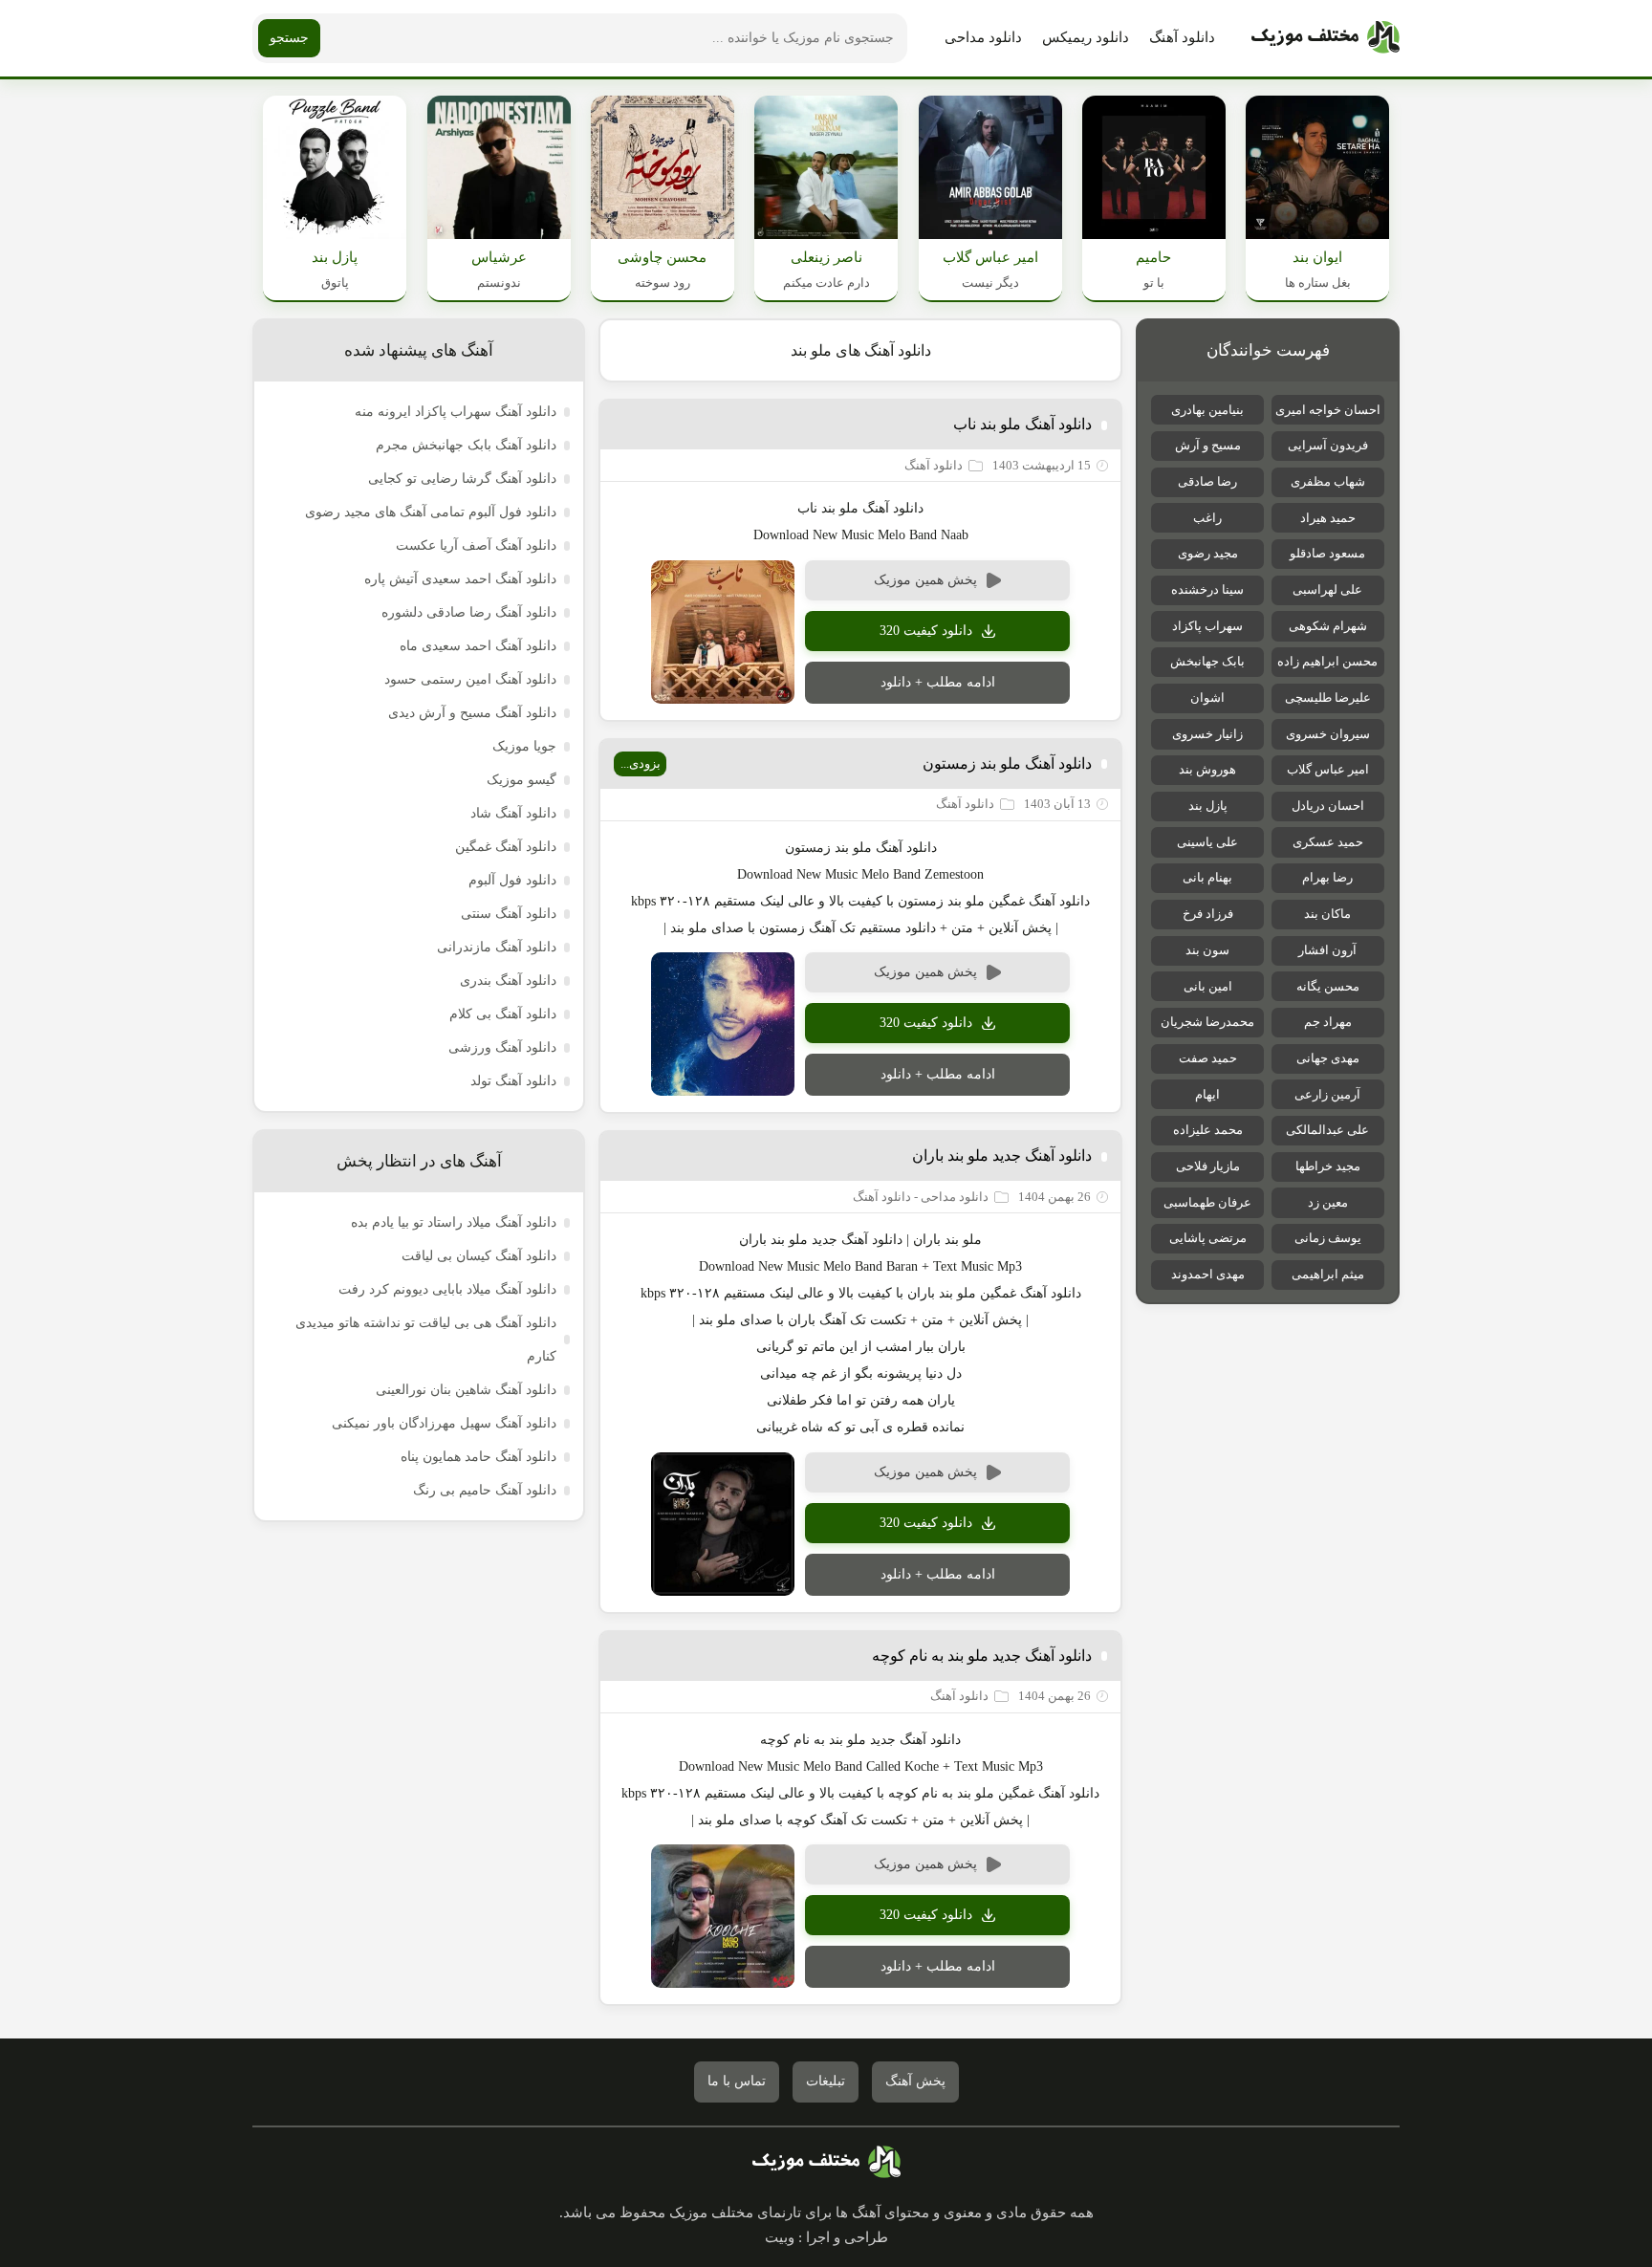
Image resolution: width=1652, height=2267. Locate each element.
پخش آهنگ (915, 2081)
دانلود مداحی (983, 37)
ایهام (1207, 1094)
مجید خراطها (1328, 1166)
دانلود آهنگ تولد (513, 1081)
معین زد (1328, 1202)
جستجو (289, 38)
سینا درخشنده (1207, 589)
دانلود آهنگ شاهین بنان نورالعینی (466, 1390)
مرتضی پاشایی (1208, 1238)
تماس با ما (737, 2081)
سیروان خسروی (1328, 734)
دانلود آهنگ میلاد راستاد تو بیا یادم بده (454, 1222)
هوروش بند (1207, 769)
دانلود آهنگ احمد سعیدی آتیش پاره (460, 579)
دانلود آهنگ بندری (508, 981)
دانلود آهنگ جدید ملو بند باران (1002, 1155)
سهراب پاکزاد (1207, 626)
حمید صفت (1208, 1058)
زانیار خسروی (1207, 734)
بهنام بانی (1207, 877)
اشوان (1207, 698)
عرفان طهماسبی (1207, 1202)
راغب (1207, 518)
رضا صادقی (1207, 481)
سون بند (1207, 950)
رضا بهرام (1327, 877)
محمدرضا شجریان (1207, 1022)
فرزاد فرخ (1208, 914)
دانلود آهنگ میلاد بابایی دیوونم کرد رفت (447, 1289)
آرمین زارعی (1327, 1094)
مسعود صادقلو (1327, 553)
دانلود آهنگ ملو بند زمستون (1007, 763)
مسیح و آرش (1208, 445)
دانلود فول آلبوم (512, 880)
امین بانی (1208, 986)
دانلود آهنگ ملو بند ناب (1022, 424)
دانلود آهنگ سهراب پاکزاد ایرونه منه (456, 412)
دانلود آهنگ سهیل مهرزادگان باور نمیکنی (444, 1423)
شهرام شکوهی (1328, 626)
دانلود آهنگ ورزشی (502, 1047)
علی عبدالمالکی (1327, 1130)
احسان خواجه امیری (1328, 410)
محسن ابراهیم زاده (1327, 661)
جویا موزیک (524, 746)
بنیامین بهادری (1207, 410)
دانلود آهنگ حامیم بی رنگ (485, 1490)
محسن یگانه (1328, 986)
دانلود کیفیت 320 (926, 631)
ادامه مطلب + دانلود (938, 682)
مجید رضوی (1208, 553)
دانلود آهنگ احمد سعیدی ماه (478, 646)
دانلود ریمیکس (1086, 37)
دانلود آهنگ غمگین (506, 847)
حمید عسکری (1328, 842)
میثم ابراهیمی (1328, 1274)
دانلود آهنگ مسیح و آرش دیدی (472, 713)
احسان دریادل (1328, 806)
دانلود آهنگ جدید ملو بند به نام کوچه (982, 1656)
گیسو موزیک (522, 780)
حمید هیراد (1328, 518)
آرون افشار (1327, 950)
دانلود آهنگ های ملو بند (861, 350)
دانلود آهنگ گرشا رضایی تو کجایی (462, 479)
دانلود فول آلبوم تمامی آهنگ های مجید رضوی (431, 512)
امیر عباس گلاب (1328, 769)
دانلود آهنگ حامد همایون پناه (478, 1457)
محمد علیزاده (1208, 1130)
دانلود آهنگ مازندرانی (497, 947)
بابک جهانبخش (1207, 661)
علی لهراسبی (1327, 589)
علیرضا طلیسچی (1328, 698)
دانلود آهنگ (1182, 37)
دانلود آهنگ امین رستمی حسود (470, 679)
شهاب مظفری (1328, 481)
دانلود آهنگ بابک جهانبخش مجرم (466, 445)
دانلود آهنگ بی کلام (503, 1014)
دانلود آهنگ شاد (513, 813)
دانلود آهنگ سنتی (509, 914)
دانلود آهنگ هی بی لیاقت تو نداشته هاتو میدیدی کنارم (426, 1340)
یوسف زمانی (1328, 1238)
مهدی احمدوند (1208, 1274)
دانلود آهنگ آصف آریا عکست (476, 545)
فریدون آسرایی (1328, 445)
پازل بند (1208, 806)
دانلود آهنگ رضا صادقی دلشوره (469, 612)
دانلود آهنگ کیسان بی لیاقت (479, 1256)
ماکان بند (1327, 914)
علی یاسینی (1207, 842)
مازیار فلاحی (1208, 1166)
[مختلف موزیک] (1326, 38)
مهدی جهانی (1328, 1058)
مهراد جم (1328, 1022)
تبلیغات (826, 2081)
